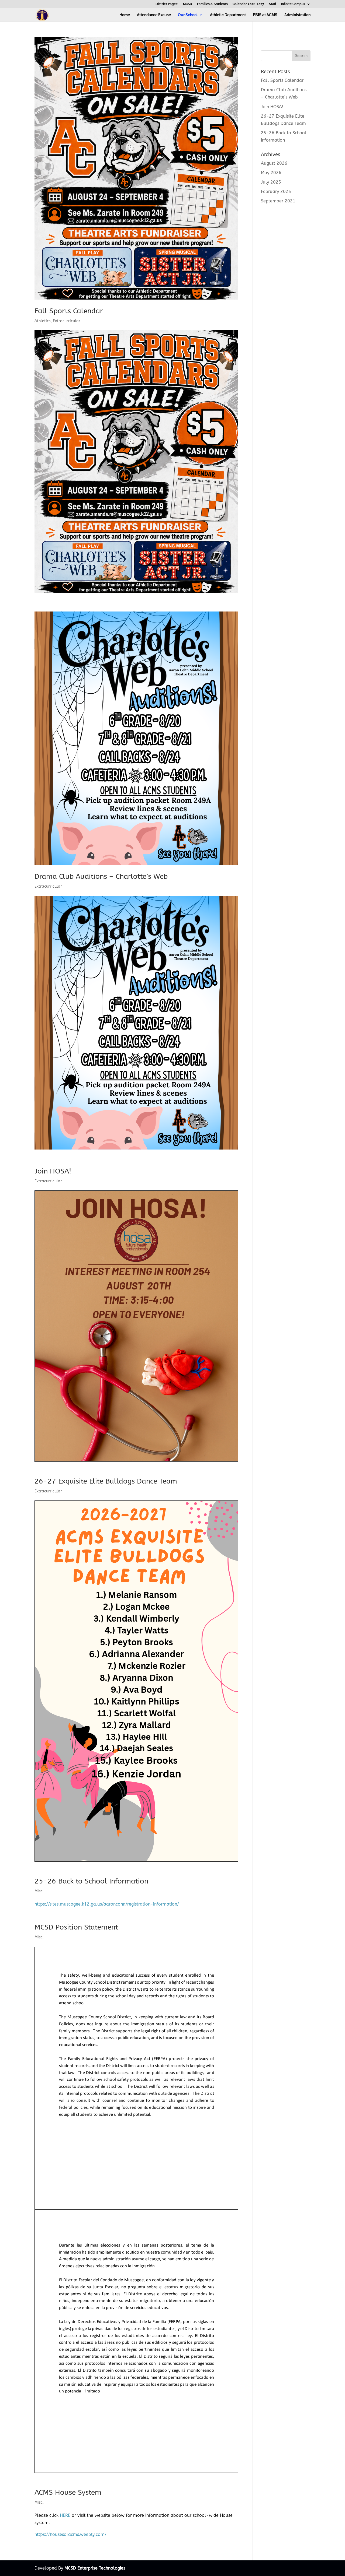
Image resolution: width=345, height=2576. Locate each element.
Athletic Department (228, 15)
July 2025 (271, 182)
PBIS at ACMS (265, 15)
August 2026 (274, 163)
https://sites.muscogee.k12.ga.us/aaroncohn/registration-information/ (107, 1904)
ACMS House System (68, 2492)
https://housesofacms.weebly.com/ (71, 2534)
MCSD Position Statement (76, 1927)
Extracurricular (67, 321)
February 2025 (276, 191)
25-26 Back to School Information (91, 1881)
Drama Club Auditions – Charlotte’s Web (101, 876)
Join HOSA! (53, 1171)
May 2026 (271, 173)
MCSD (188, 4)
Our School (188, 15)
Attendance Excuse (154, 15)
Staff (273, 4)
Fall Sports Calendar (69, 311)
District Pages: (167, 4)
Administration (297, 15)
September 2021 (278, 201)
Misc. (39, 1891)
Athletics (43, 321)
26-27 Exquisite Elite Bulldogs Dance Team (106, 1481)
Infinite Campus (293, 4)
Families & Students (212, 4)
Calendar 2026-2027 (248, 4)
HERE (65, 2515)
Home (125, 15)
